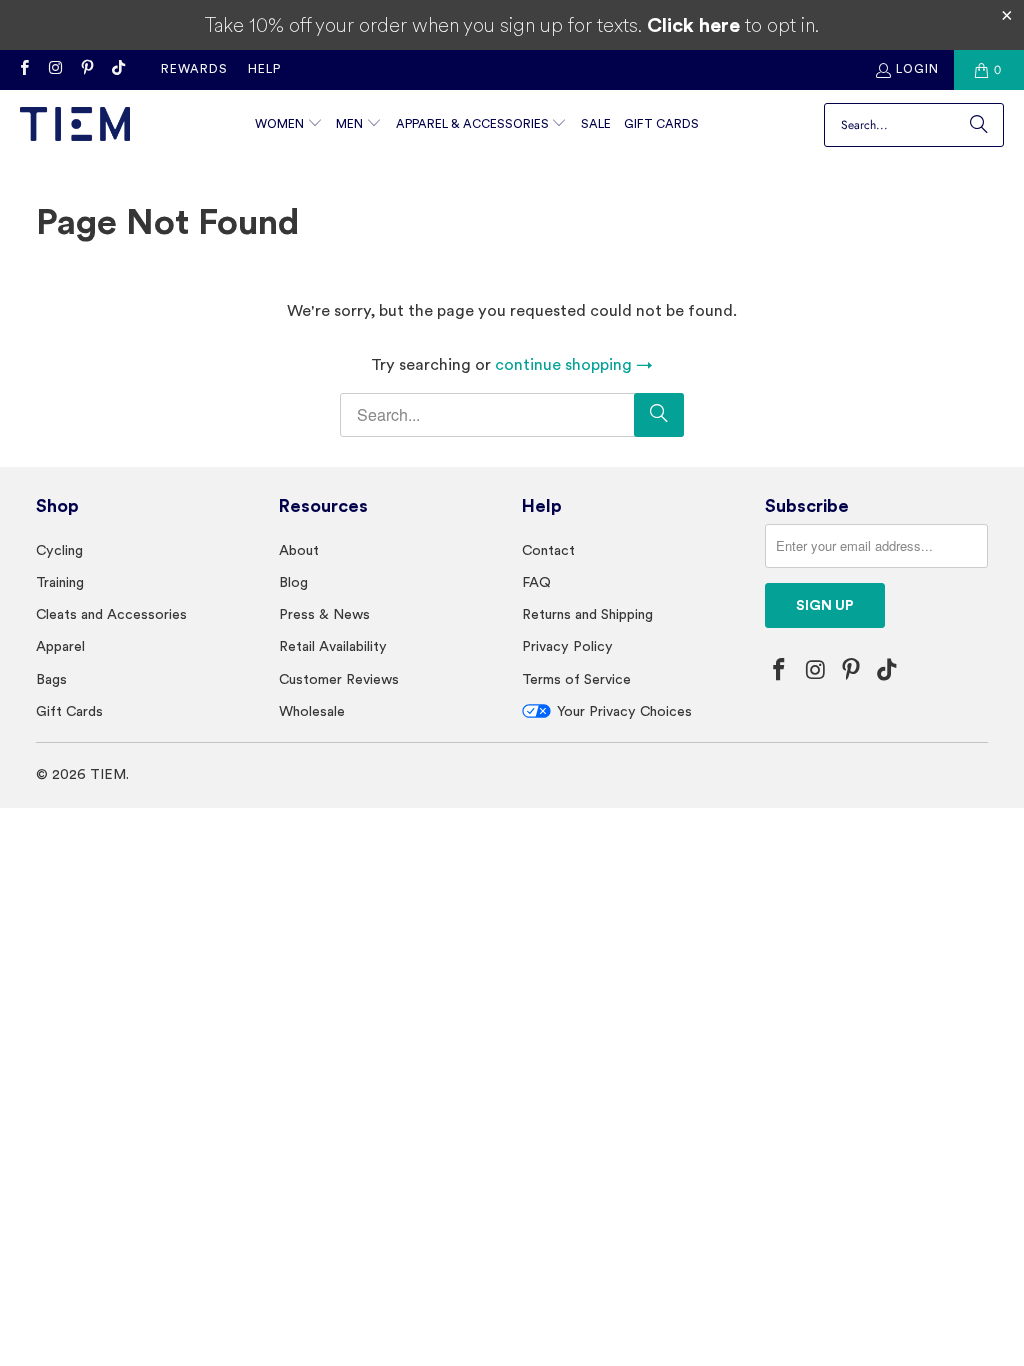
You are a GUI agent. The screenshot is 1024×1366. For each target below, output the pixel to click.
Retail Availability (333, 646)
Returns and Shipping (587, 614)
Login (917, 69)
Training (60, 582)
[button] (289, 125)
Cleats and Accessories (111, 614)
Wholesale (312, 711)
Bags (51, 679)
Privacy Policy (567, 646)
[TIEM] (75, 125)
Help (264, 69)
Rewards (194, 69)
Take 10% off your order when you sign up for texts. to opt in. (512, 25)
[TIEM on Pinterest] (86, 70)
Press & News (324, 614)
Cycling (59, 550)
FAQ (536, 582)
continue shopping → (574, 364)
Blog (293, 582)
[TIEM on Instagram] (54, 70)
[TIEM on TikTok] (117, 70)
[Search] (979, 125)
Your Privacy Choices (624, 711)
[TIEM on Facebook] (23, 70)
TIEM (108, 774)
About (299, 550)
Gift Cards (69, 711)
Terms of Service (576, 679)
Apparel (60, 646)
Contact (548, 550)
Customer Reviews (339, 679)
